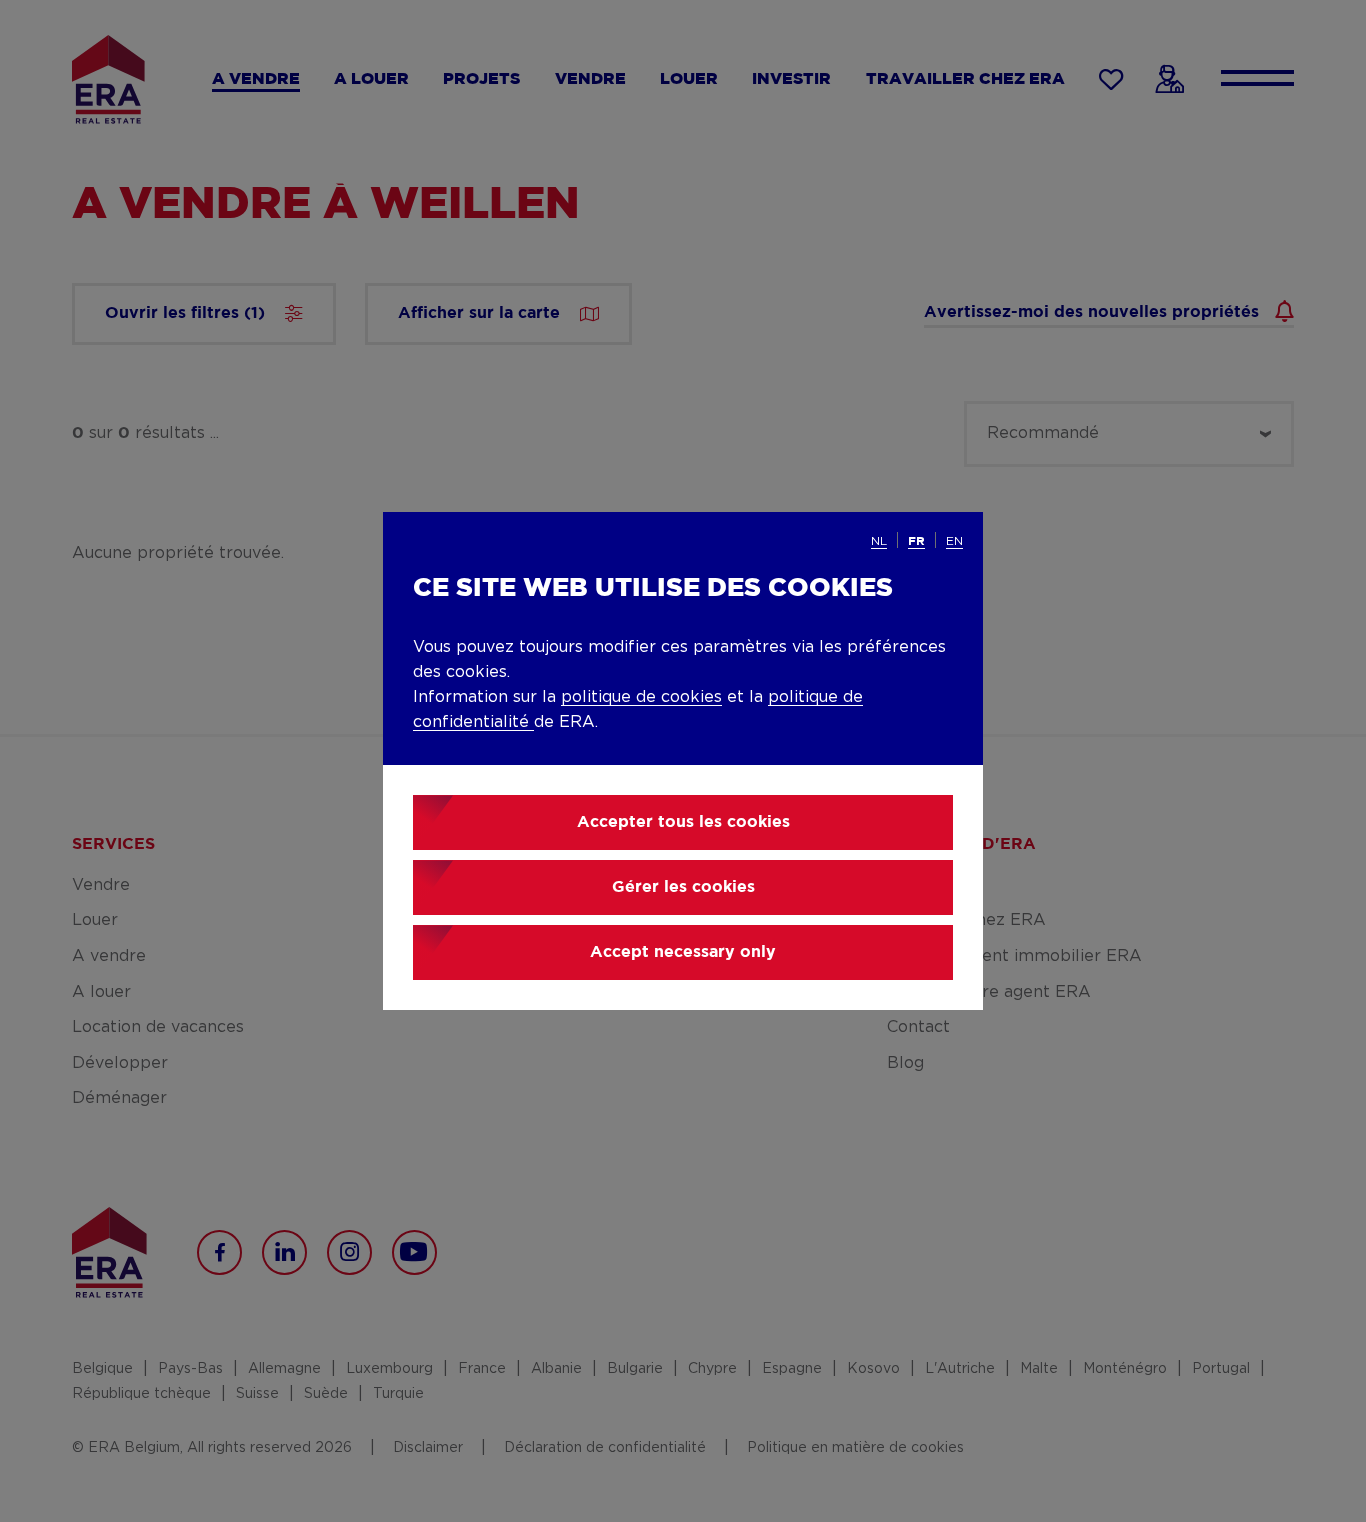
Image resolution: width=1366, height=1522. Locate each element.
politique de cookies (641, 697)
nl (879, 541)
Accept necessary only (683, 952)
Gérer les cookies (683, 887)
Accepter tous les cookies (683, 822)
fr (916, 541)
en (954, 541)
